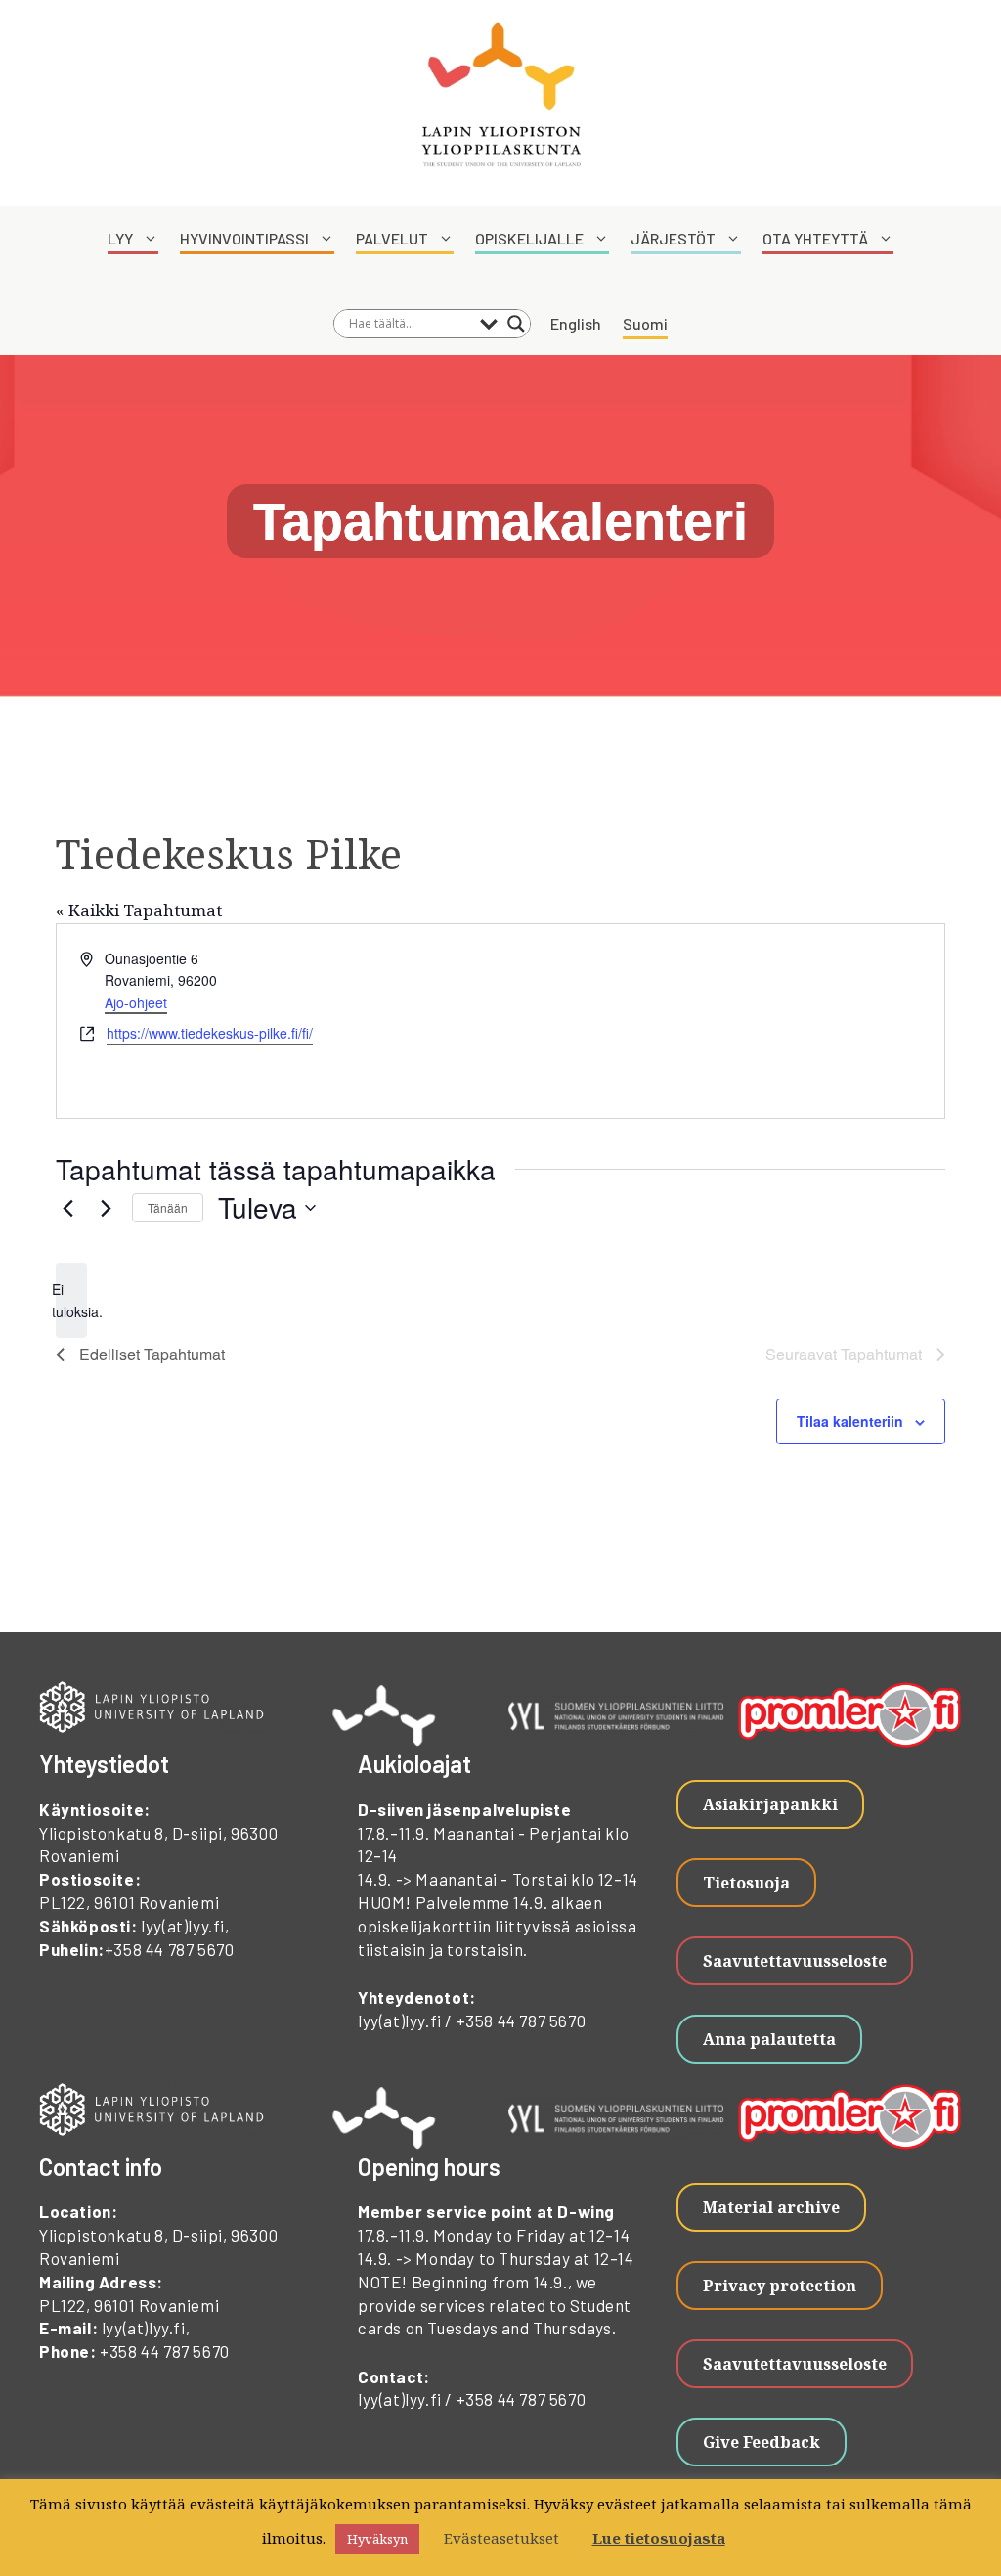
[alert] (71, 1300)
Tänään (168, 1207)
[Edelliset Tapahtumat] (67, 1208)
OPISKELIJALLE (529, 238)
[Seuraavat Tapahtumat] (106, 1208)
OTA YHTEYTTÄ (815, 238)
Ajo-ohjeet (136, 1002)
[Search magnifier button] (516, 324)
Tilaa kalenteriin (850, 1421)
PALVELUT (392, 238)
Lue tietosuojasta (659, 2538)
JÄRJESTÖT (673, 238)
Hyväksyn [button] (377, 2539)
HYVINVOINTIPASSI (244, 238)
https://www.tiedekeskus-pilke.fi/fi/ (210, 1033)
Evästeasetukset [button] (501, 2538)
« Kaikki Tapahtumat (139, 910)
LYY (120, 238)
